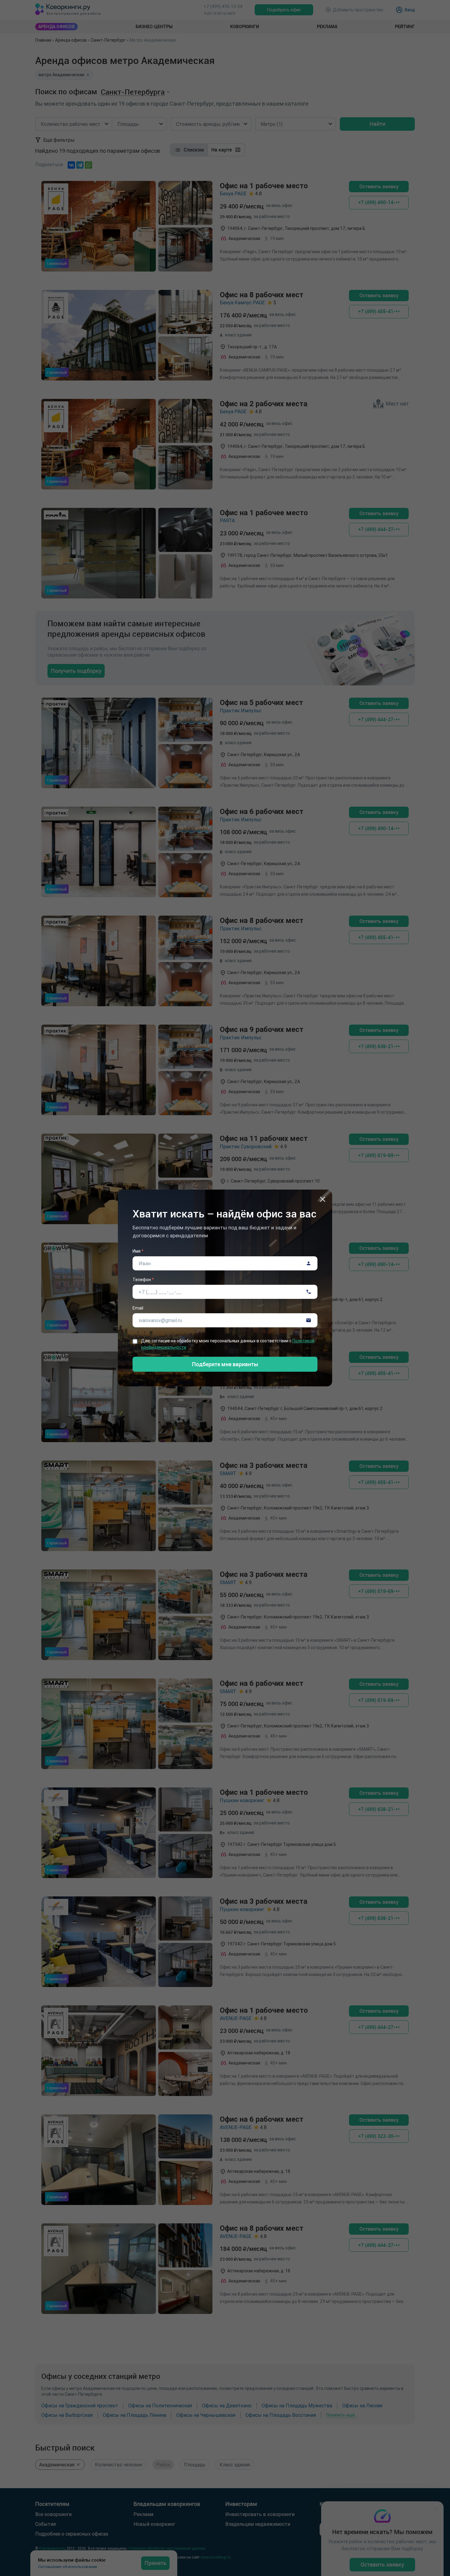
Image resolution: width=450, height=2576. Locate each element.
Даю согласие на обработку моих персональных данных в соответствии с (228, 1344)
